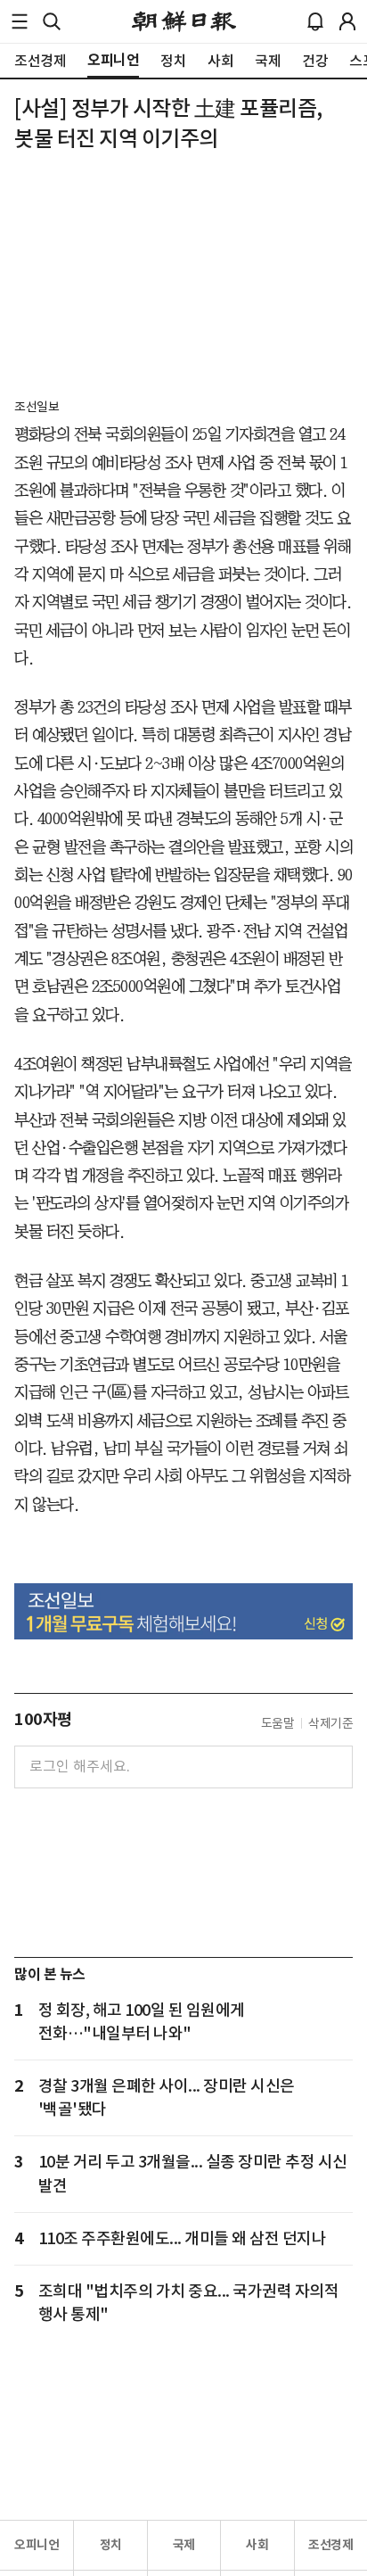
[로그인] (347, 21)
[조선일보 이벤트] (183, 1611)
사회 (257, 2545)
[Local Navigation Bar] (20, 21)
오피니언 (37, 2545)
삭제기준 (330, 1723)
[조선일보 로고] (184, 21)
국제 (184, 2545)
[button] (20, 21)
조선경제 (330, 2545)
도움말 (278, 1723)
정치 (111, 2545)
